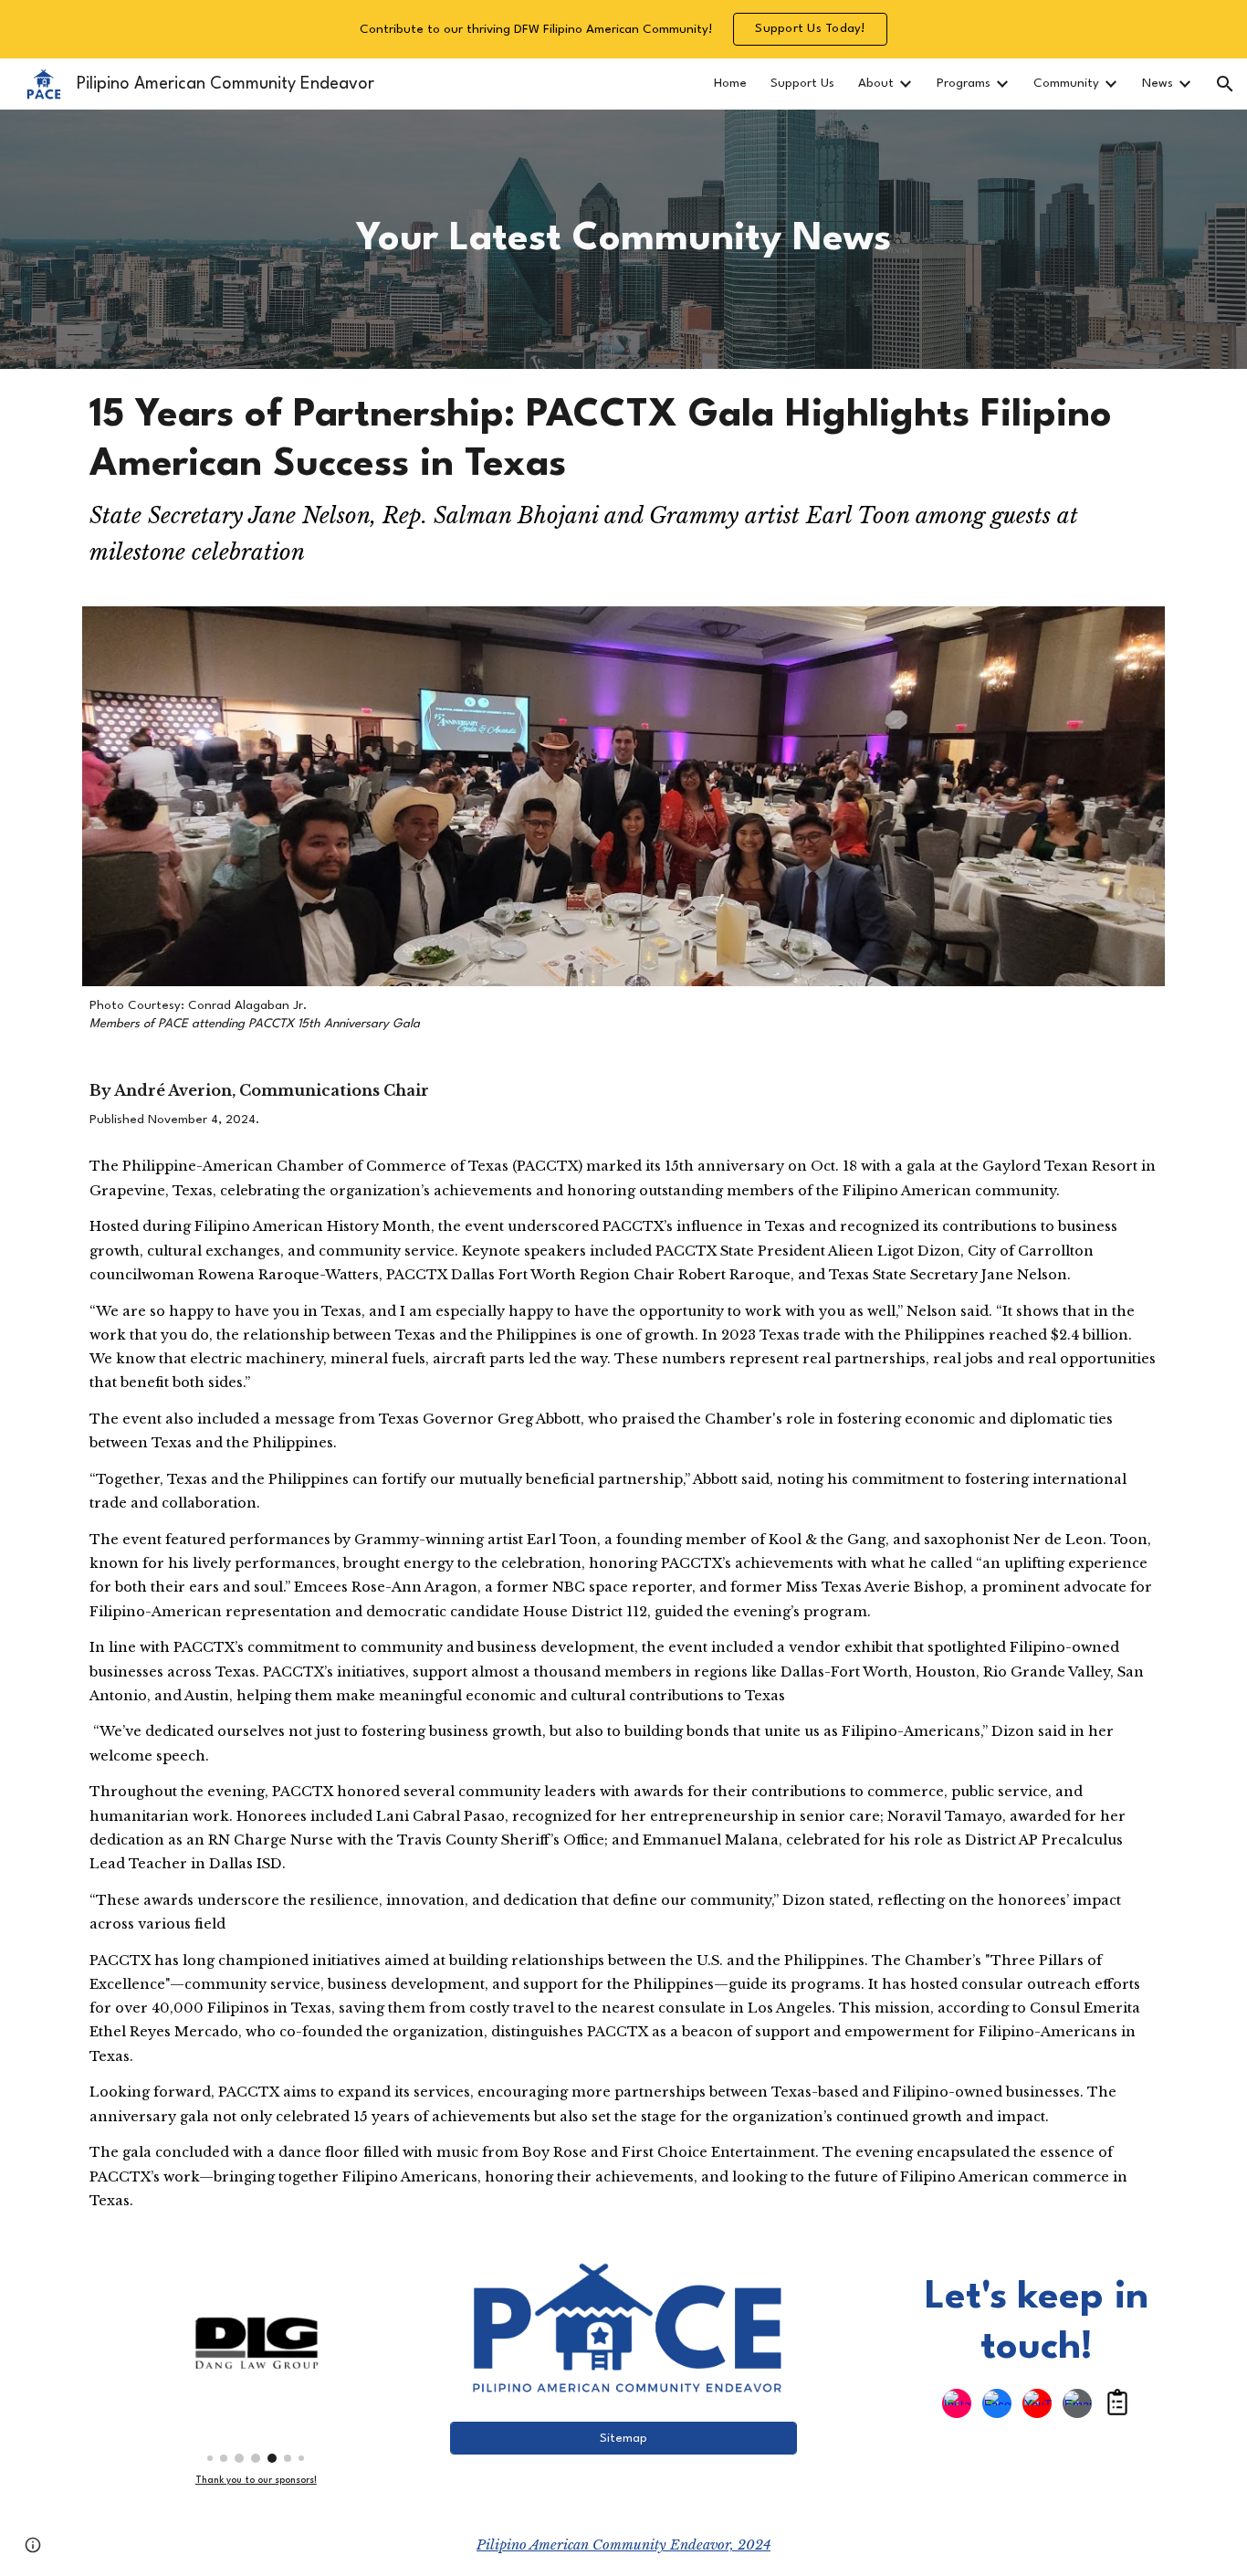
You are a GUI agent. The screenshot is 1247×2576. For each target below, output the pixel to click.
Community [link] (1066, 84)
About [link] (876, 84)
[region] (623, 29)
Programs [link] (964, 84)
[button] (1225, 84)
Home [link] (730, 84)
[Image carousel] (256, 2362)
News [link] (1158, 84)
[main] (624, 239)
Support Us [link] (802, 84)
